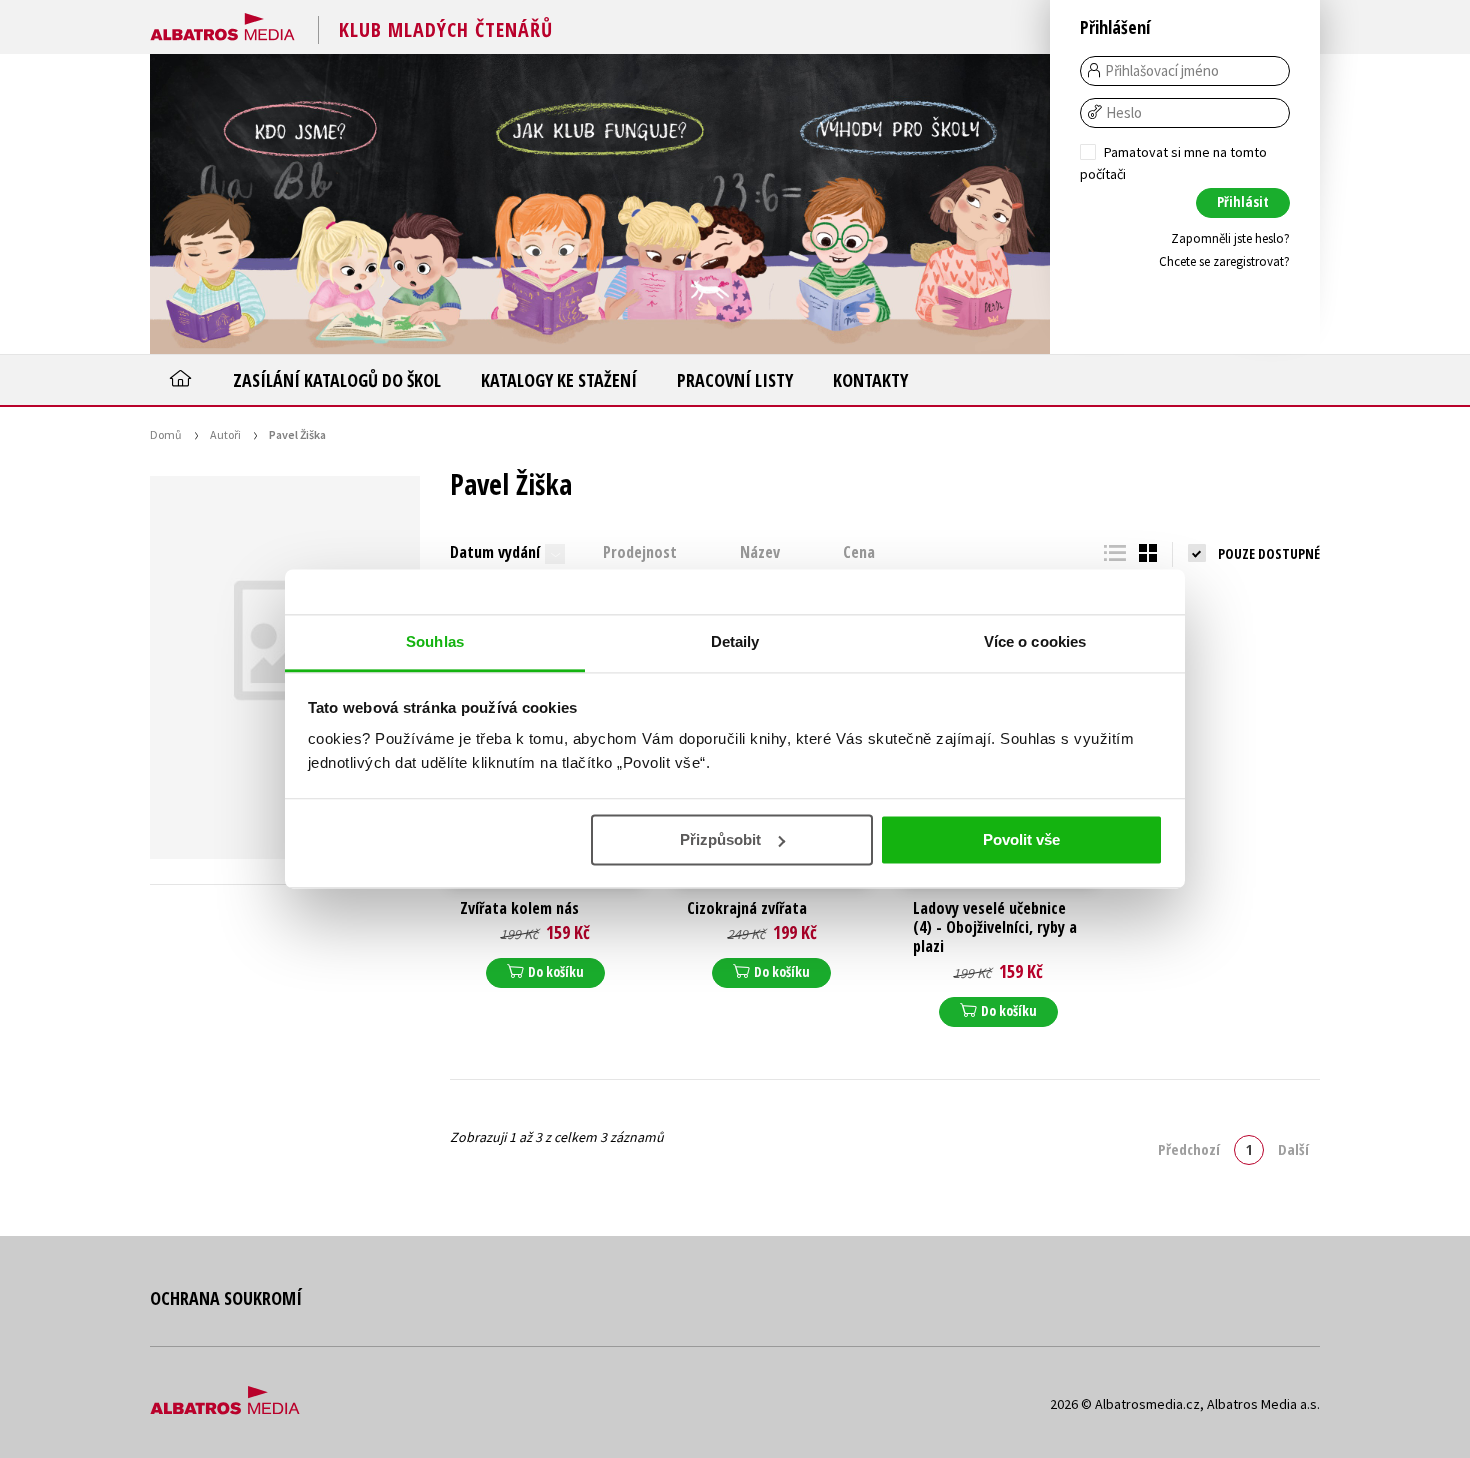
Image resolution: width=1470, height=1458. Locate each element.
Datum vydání (495, 552)
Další (1293, 1149)
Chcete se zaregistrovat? (1224, 261)
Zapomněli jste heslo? (1230, 238)
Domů (166, 434)
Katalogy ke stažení (559, 380)
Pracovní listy (735, 380)
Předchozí (1189, 1149)
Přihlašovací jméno (1162, 71)
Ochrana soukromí (226, 1298)
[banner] (222, 23)
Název (760, 552)
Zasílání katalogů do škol (337, 380)
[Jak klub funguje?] (600, 204)
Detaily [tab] (735, 641)
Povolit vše (1021, 839)
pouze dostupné (1269, 553)
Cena (859, 552)
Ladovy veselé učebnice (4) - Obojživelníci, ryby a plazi (995, 928)
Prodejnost (640, 552)
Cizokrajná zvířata (747, 908)
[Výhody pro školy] (900, 204)
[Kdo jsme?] (300, 204)
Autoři (225, 434)
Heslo (1124, 113)
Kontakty (870, 380)
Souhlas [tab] (435, 641)
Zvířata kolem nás (519, 908)
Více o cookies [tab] (1035, 641)
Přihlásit (1243, 201)
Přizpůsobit (720, 839)
